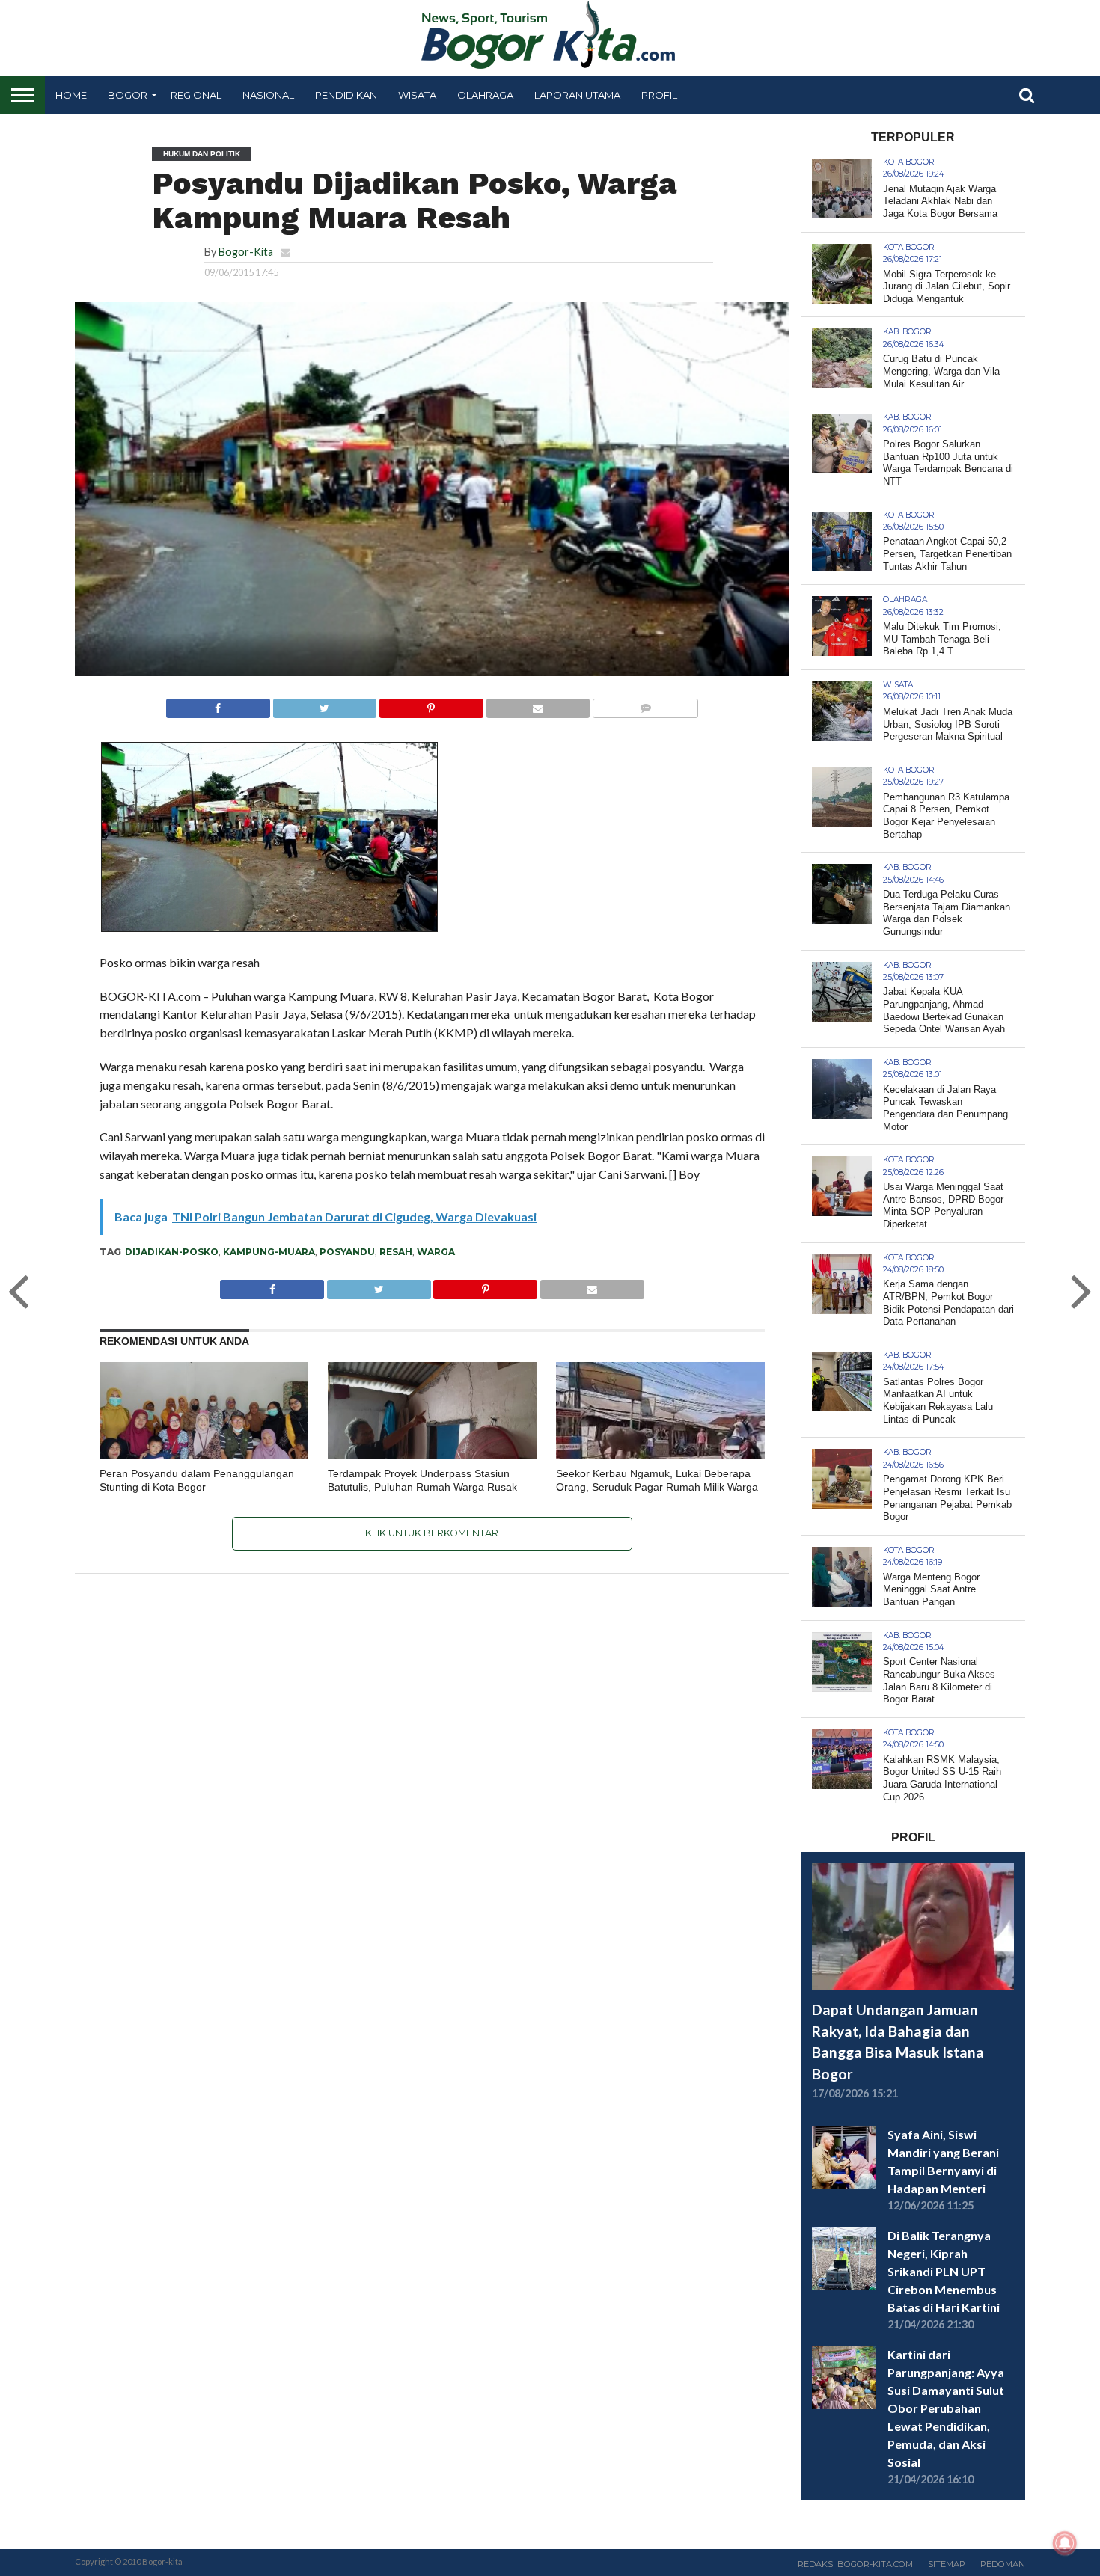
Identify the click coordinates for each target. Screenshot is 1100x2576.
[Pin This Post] (431, 704)
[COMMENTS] (645, 704)
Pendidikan (346, 95)
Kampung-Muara (269, 1252)
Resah (396, 1252)
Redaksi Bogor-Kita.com (855, 2564)
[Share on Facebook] (218, 704)
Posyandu (347, 1252)
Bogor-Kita (246, 252)
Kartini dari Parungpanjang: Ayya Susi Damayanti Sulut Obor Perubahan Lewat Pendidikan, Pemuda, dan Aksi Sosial (946, 2408)
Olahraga (485, 95)
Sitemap (947, 2564)
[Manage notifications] (1065, 2543)
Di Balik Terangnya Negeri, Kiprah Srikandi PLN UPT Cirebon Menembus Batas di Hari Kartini (944, 2271)
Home (71, 95)
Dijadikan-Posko (172, 1252)
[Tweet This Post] (325, 704)
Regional (196, 95)
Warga (436, 1252)
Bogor (128, 95)
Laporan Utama (577, 95)
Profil (659, 95)
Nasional (268, 95)
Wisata (417, 95)
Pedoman (1003, 2564)
